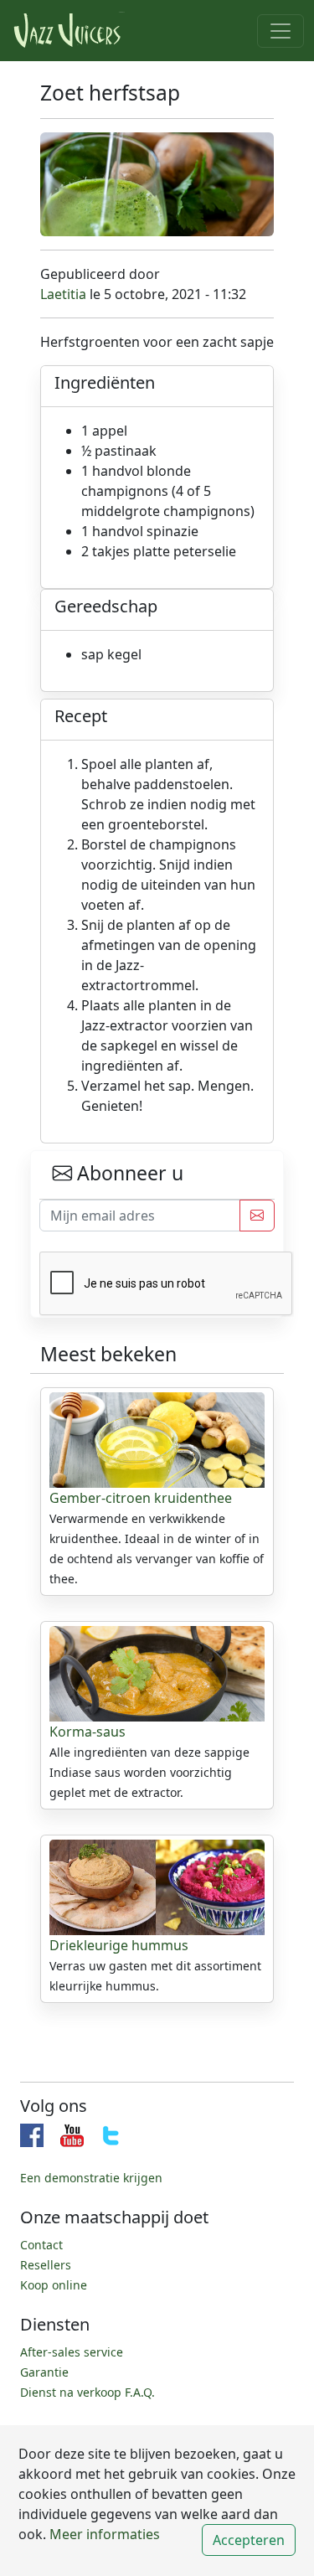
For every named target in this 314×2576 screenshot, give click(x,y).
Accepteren (249, 2540)
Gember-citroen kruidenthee (141, 1498)
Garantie (44, 2372)
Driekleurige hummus (119, 1945)
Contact (41, 2245)
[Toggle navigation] (281, 31)
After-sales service (72, 2352)
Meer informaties (103, 2534)
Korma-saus (88, 1732)
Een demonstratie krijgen (91, 2178)
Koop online (54, 2285)
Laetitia (63, 294)
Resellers (46, 2265)
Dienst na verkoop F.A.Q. (88, 2392)
